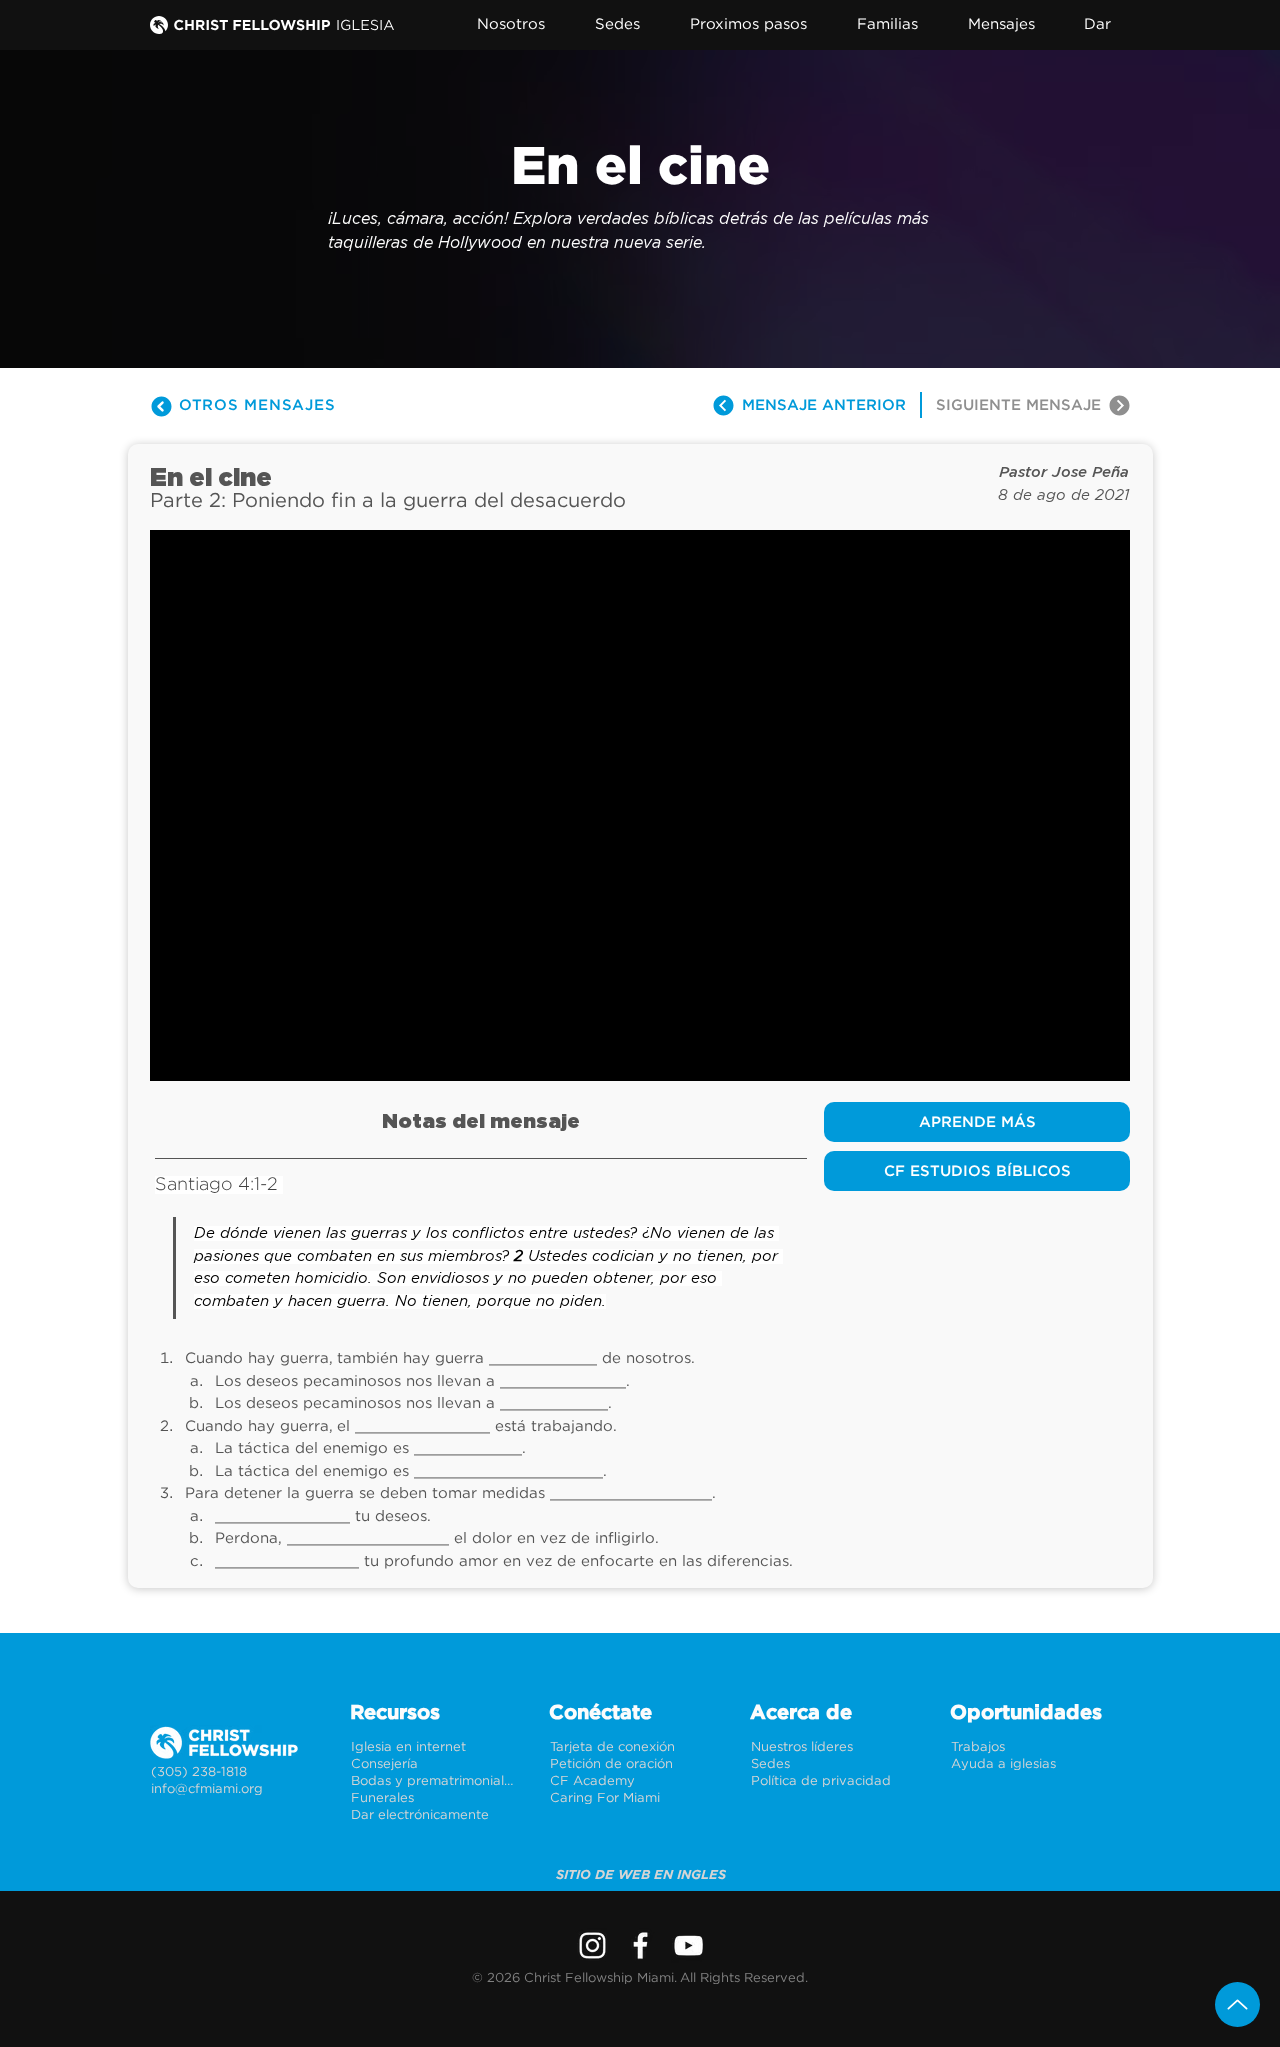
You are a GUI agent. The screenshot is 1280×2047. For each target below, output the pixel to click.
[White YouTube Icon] (688, 1945)
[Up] (1237, 2004)
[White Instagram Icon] (592, 1945)
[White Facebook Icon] (640, 1945)
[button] (523, 24)
